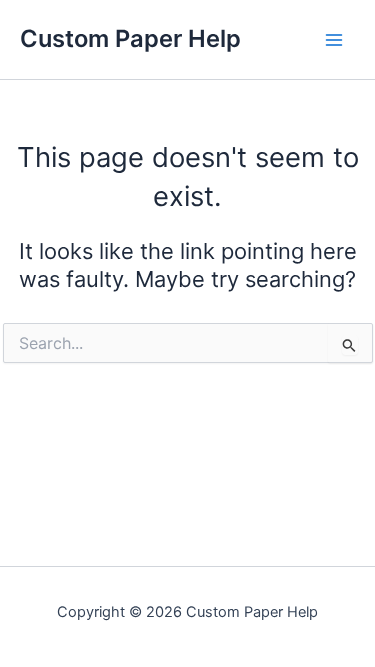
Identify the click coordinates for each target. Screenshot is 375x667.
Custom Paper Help (130, 38)
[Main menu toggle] (334, 40)
